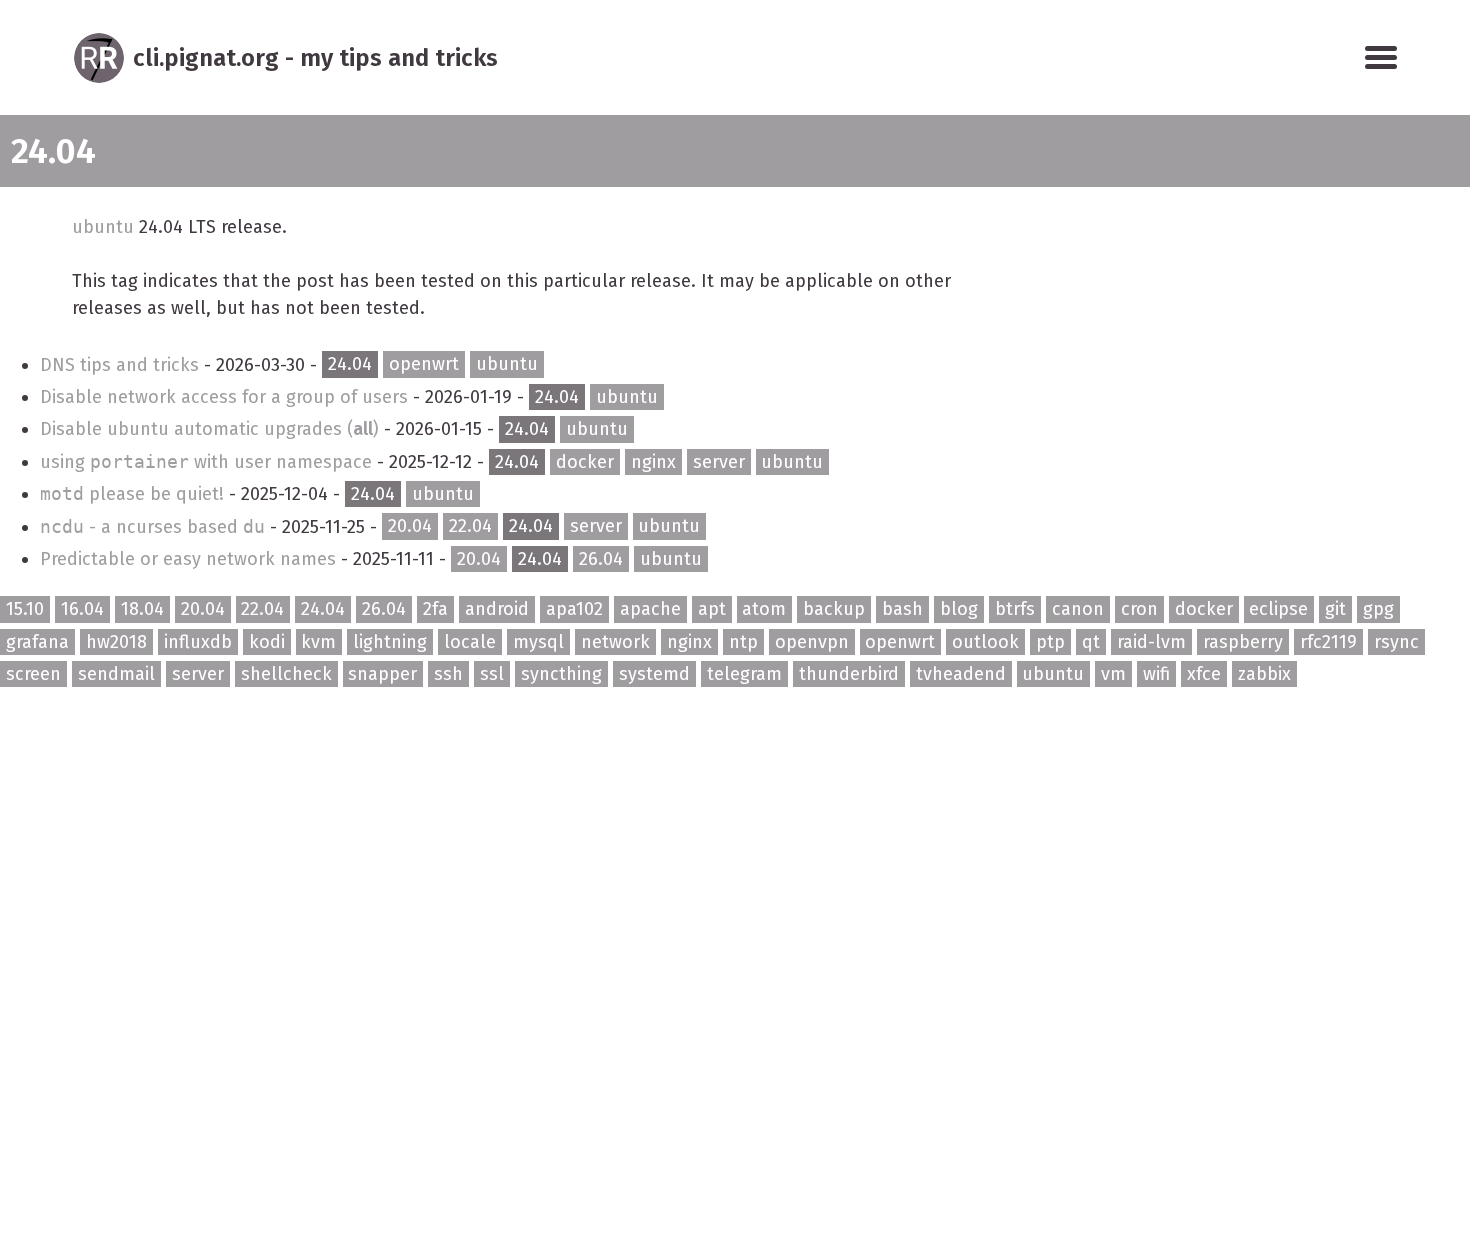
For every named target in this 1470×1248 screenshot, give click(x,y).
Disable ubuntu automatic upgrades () (212, 429)
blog (959, 609)
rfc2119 (1328, 642)
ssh (448, 674)
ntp (743, 642)
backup (834, 609)
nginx (653, 462)
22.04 (470, 527)
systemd (654, 674)
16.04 (82, 609)
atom (764, 609)
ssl (492, 674)
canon (1078, 609)
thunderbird (849, 674)
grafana (37, 642)
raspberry (1243, 642)
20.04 (410, 527)
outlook (985, 642)
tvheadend (961, 674)
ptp (1050, 642)
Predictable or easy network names (190, 559)
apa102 (574, 609)
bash (902, 609)
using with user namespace (208, 462)
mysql (538, 642)
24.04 (350, 365)
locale (470, 642)
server (719, 462)
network (615, 642)
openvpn (812, 642)
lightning (390, 642)
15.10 (25, 609)
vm (1113, 674)
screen (33, 674)
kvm (318, 642)
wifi (1156, 674)
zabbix (1264, 674)
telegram (744, 674)
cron (1139, 609)
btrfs (1015, 609)
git (1335, 609)
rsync (1396, 642)
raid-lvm (1151, 642)
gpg (1378, 609)
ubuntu (103, 227)
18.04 (142, 609)
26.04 (601, 559)
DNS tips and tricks (122, 365)
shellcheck (286, 674)
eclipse (1278, 609)
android (497, 609)
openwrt (424, 365)
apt (712, 609)
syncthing (561, 674)
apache (650, 609)
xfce (1204, 674)
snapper (382, 674)
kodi (267, 642)
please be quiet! (134, 494)
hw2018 (116, 642)
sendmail (116, 674)
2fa (435, 609)
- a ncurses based (152, 527)
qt (1091, 642)
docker (585, 462)
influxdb (198, 642)
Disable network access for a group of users (226, 397)
